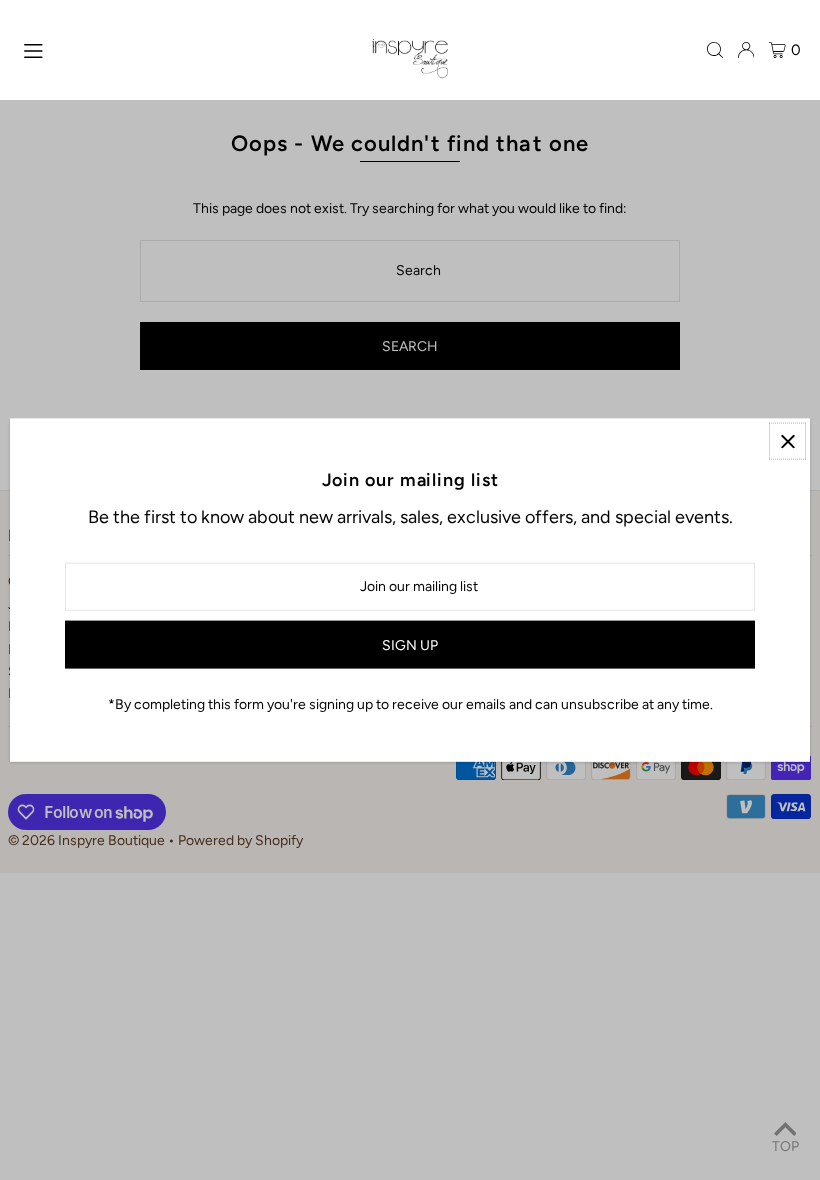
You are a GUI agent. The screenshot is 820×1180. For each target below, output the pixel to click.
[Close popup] (787, 441)
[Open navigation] (187, 49)
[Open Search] (715, 50)
